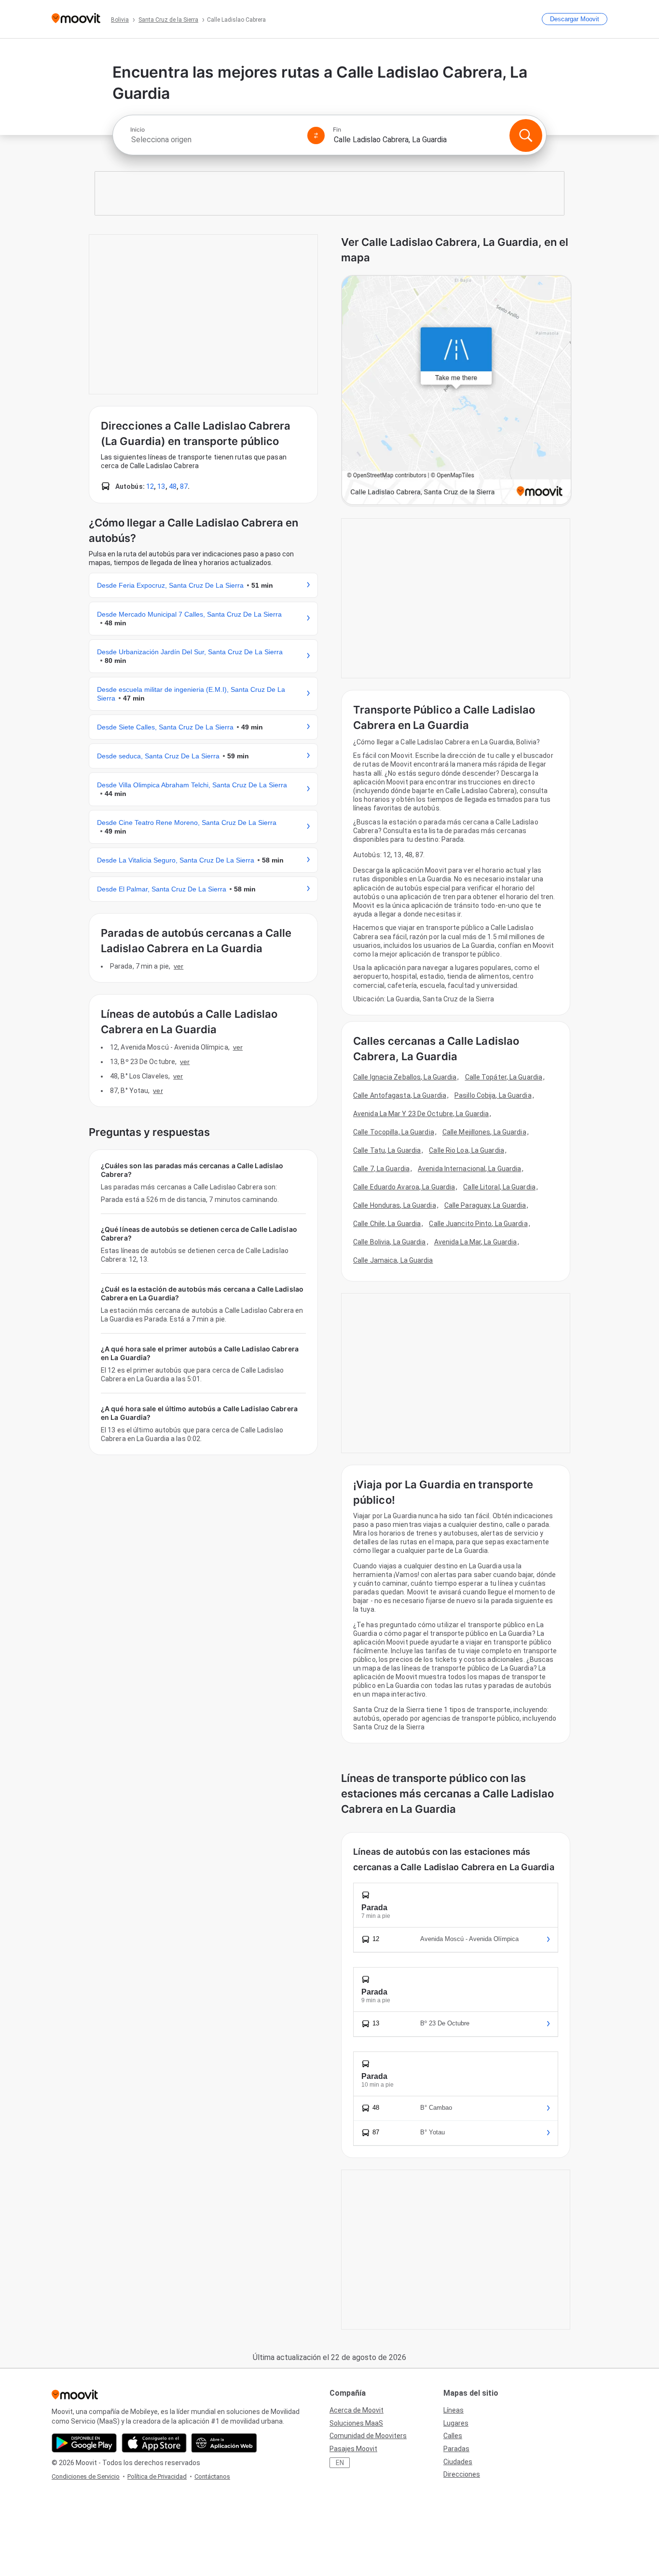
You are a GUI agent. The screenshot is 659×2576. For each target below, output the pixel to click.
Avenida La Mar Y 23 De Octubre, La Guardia (421, 1114)
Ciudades (458, 2462)
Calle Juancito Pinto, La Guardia (478, 1224)
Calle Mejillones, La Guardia (484, 1132)
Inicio (137, 130)
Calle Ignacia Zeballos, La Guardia (405, 1077)
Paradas (456, 2449)
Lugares (456, 2423)
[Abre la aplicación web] (224, 2443)
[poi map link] (456, 391)
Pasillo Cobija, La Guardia (493, 1095)
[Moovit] (76, 19)
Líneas (453, 2410)
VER (178, 966)
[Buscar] (526, 135)
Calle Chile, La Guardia (387, 1224)
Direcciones (462, 2474)
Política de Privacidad (157, 2476)
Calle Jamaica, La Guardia (393, 1260)
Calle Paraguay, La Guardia (485, 1205)
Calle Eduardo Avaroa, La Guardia (404, 1187)
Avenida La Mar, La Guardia (476, 1242)
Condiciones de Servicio (86, 2476)
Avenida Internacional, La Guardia (469, 1169)
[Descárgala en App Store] (154, 2443)
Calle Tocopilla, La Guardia (394, 1132)
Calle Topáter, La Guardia (504, 1077)
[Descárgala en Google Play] (84, 2443)
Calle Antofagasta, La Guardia (400, 1095)
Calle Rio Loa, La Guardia (467, 1150)
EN (340, 2463)
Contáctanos (212, 2476)
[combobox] (215, 140)
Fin (337, 130)
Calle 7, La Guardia (381, 1169)
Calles (453, 2436)
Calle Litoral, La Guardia (499, 1187)
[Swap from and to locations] (316, 135)
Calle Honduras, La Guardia (395, 1205)
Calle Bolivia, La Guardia (390, 1242)
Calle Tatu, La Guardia (387, 1150)
